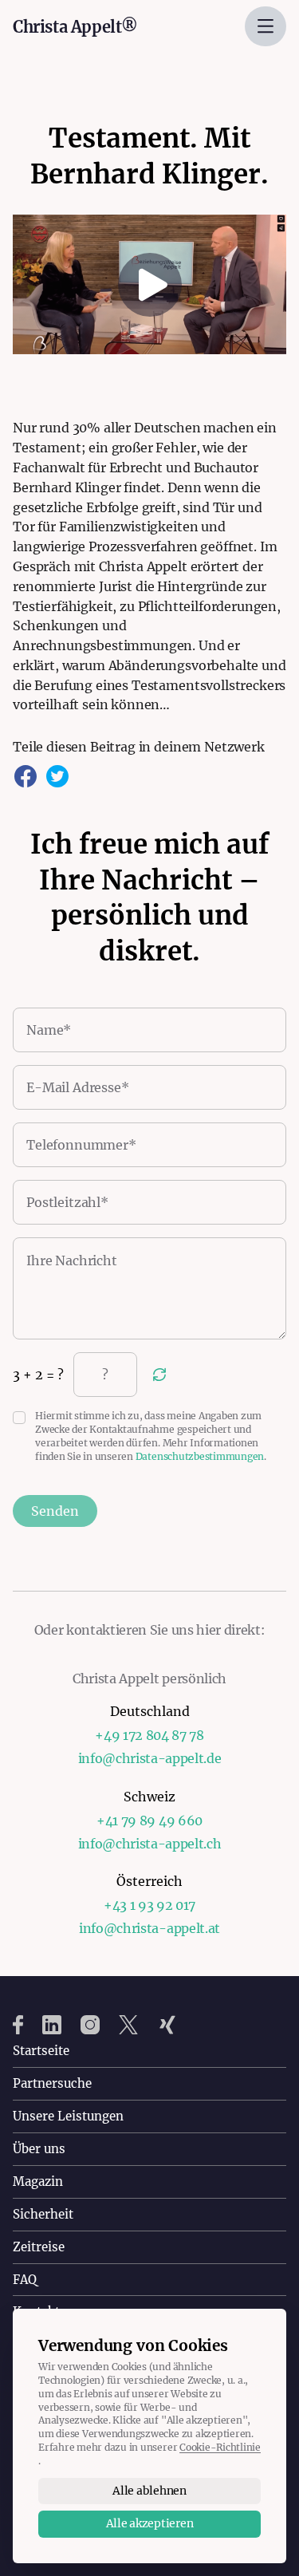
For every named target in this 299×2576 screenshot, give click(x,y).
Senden (55, 1511)
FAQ (25, 2280)
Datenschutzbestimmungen (200, 1456)
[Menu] (266, 26)
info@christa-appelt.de (150, 1758)
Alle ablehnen (149, 2491)
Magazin (38, 2182)
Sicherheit (43, 2214)
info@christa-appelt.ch (150, 1844)
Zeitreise (39, 2247)
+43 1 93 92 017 (149, 1905)
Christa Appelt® (75, 27)
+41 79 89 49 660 (149, 1821)
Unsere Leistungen (68, 2116)
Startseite (41, 2051)
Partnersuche (52, 2083)
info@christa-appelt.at (149, 1928)
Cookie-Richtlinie (220, 2447)
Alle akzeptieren (150, 2523)
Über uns (39, 2149)
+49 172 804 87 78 (149, 1735)
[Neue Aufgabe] (159, 1375)
